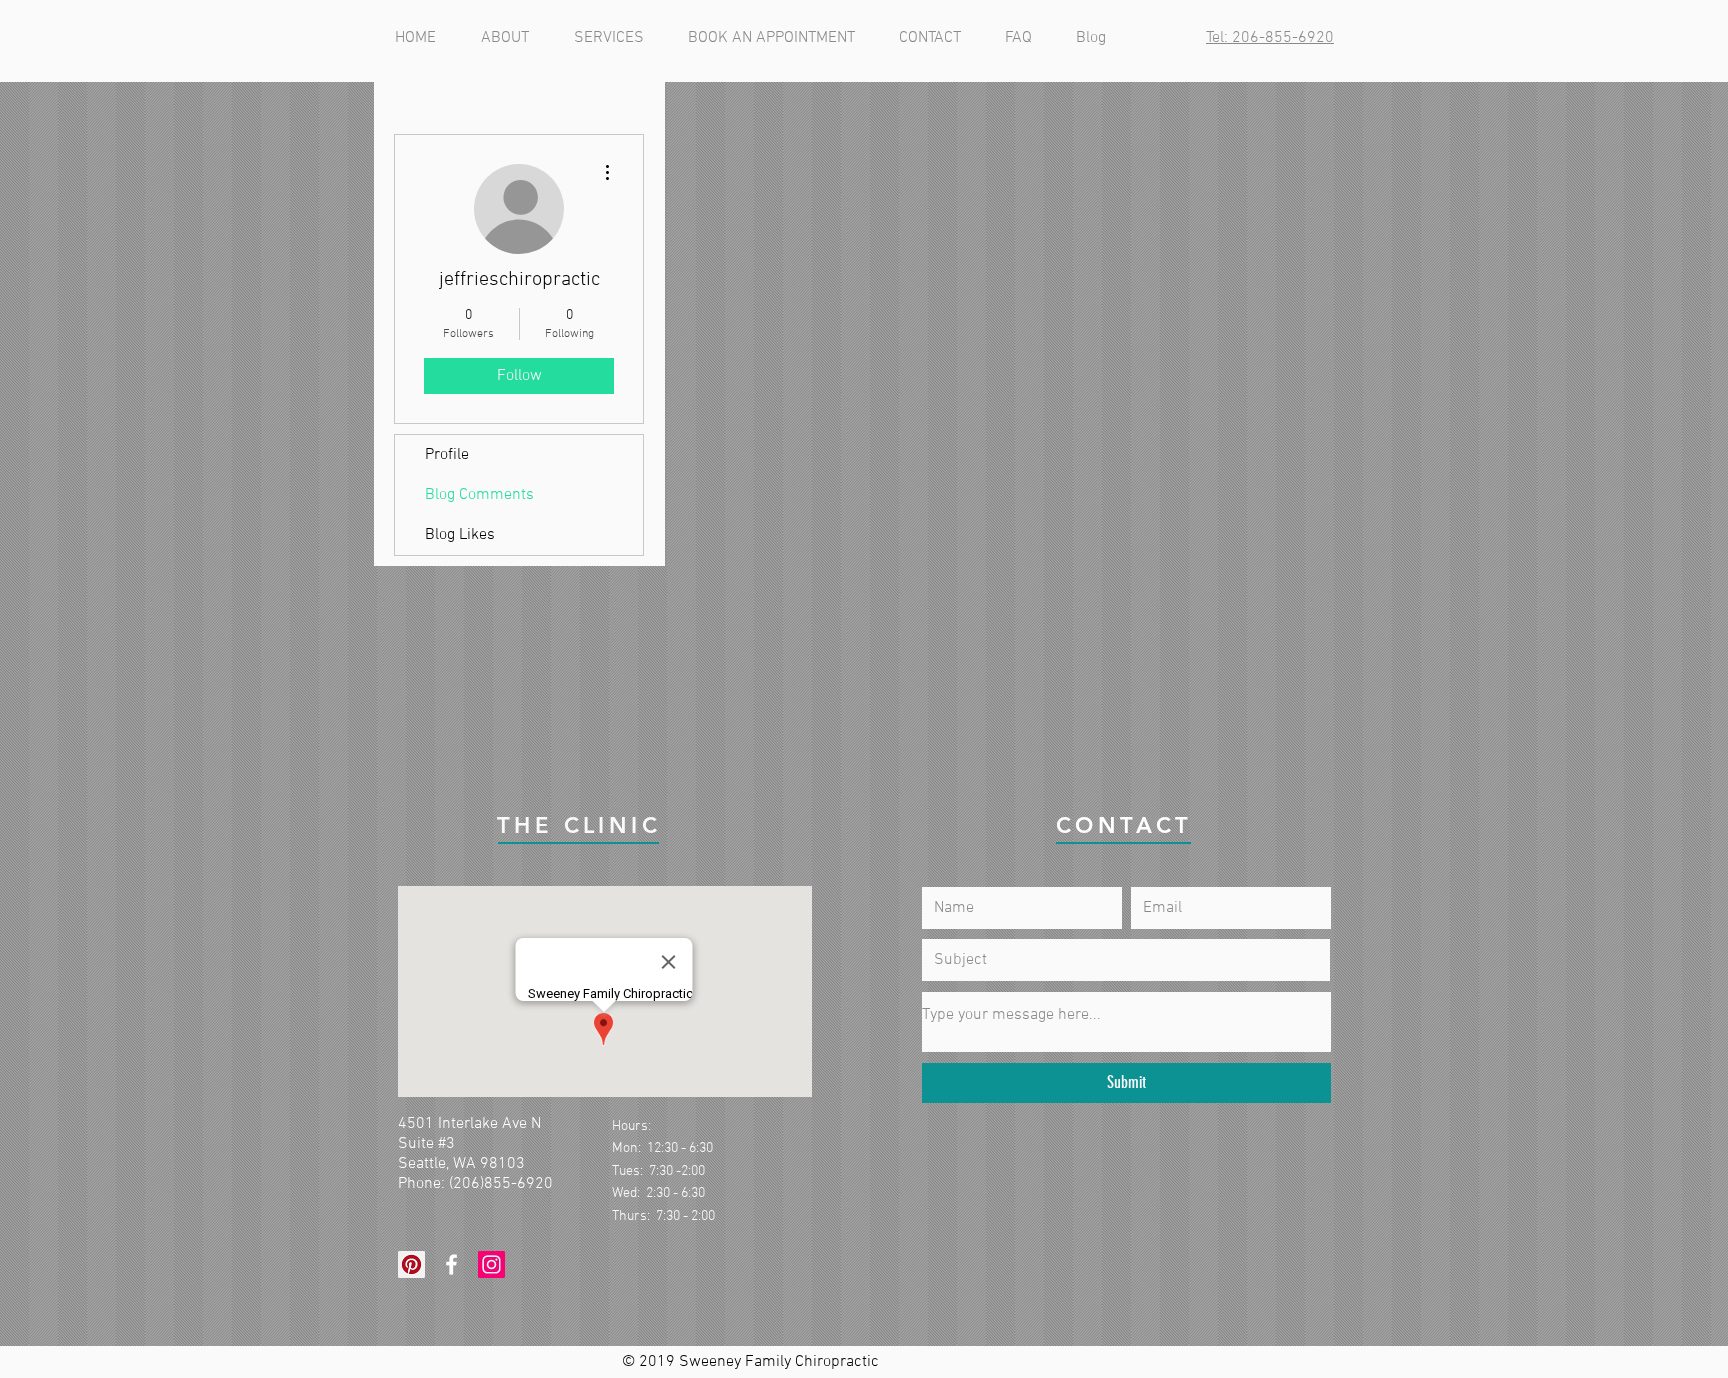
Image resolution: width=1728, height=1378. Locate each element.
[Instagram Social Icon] (491, 1264)
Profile (447, 455)
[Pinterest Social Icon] (411, 1264)
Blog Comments (479, 495)
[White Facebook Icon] (451, 1264)
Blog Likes (460, 535)
